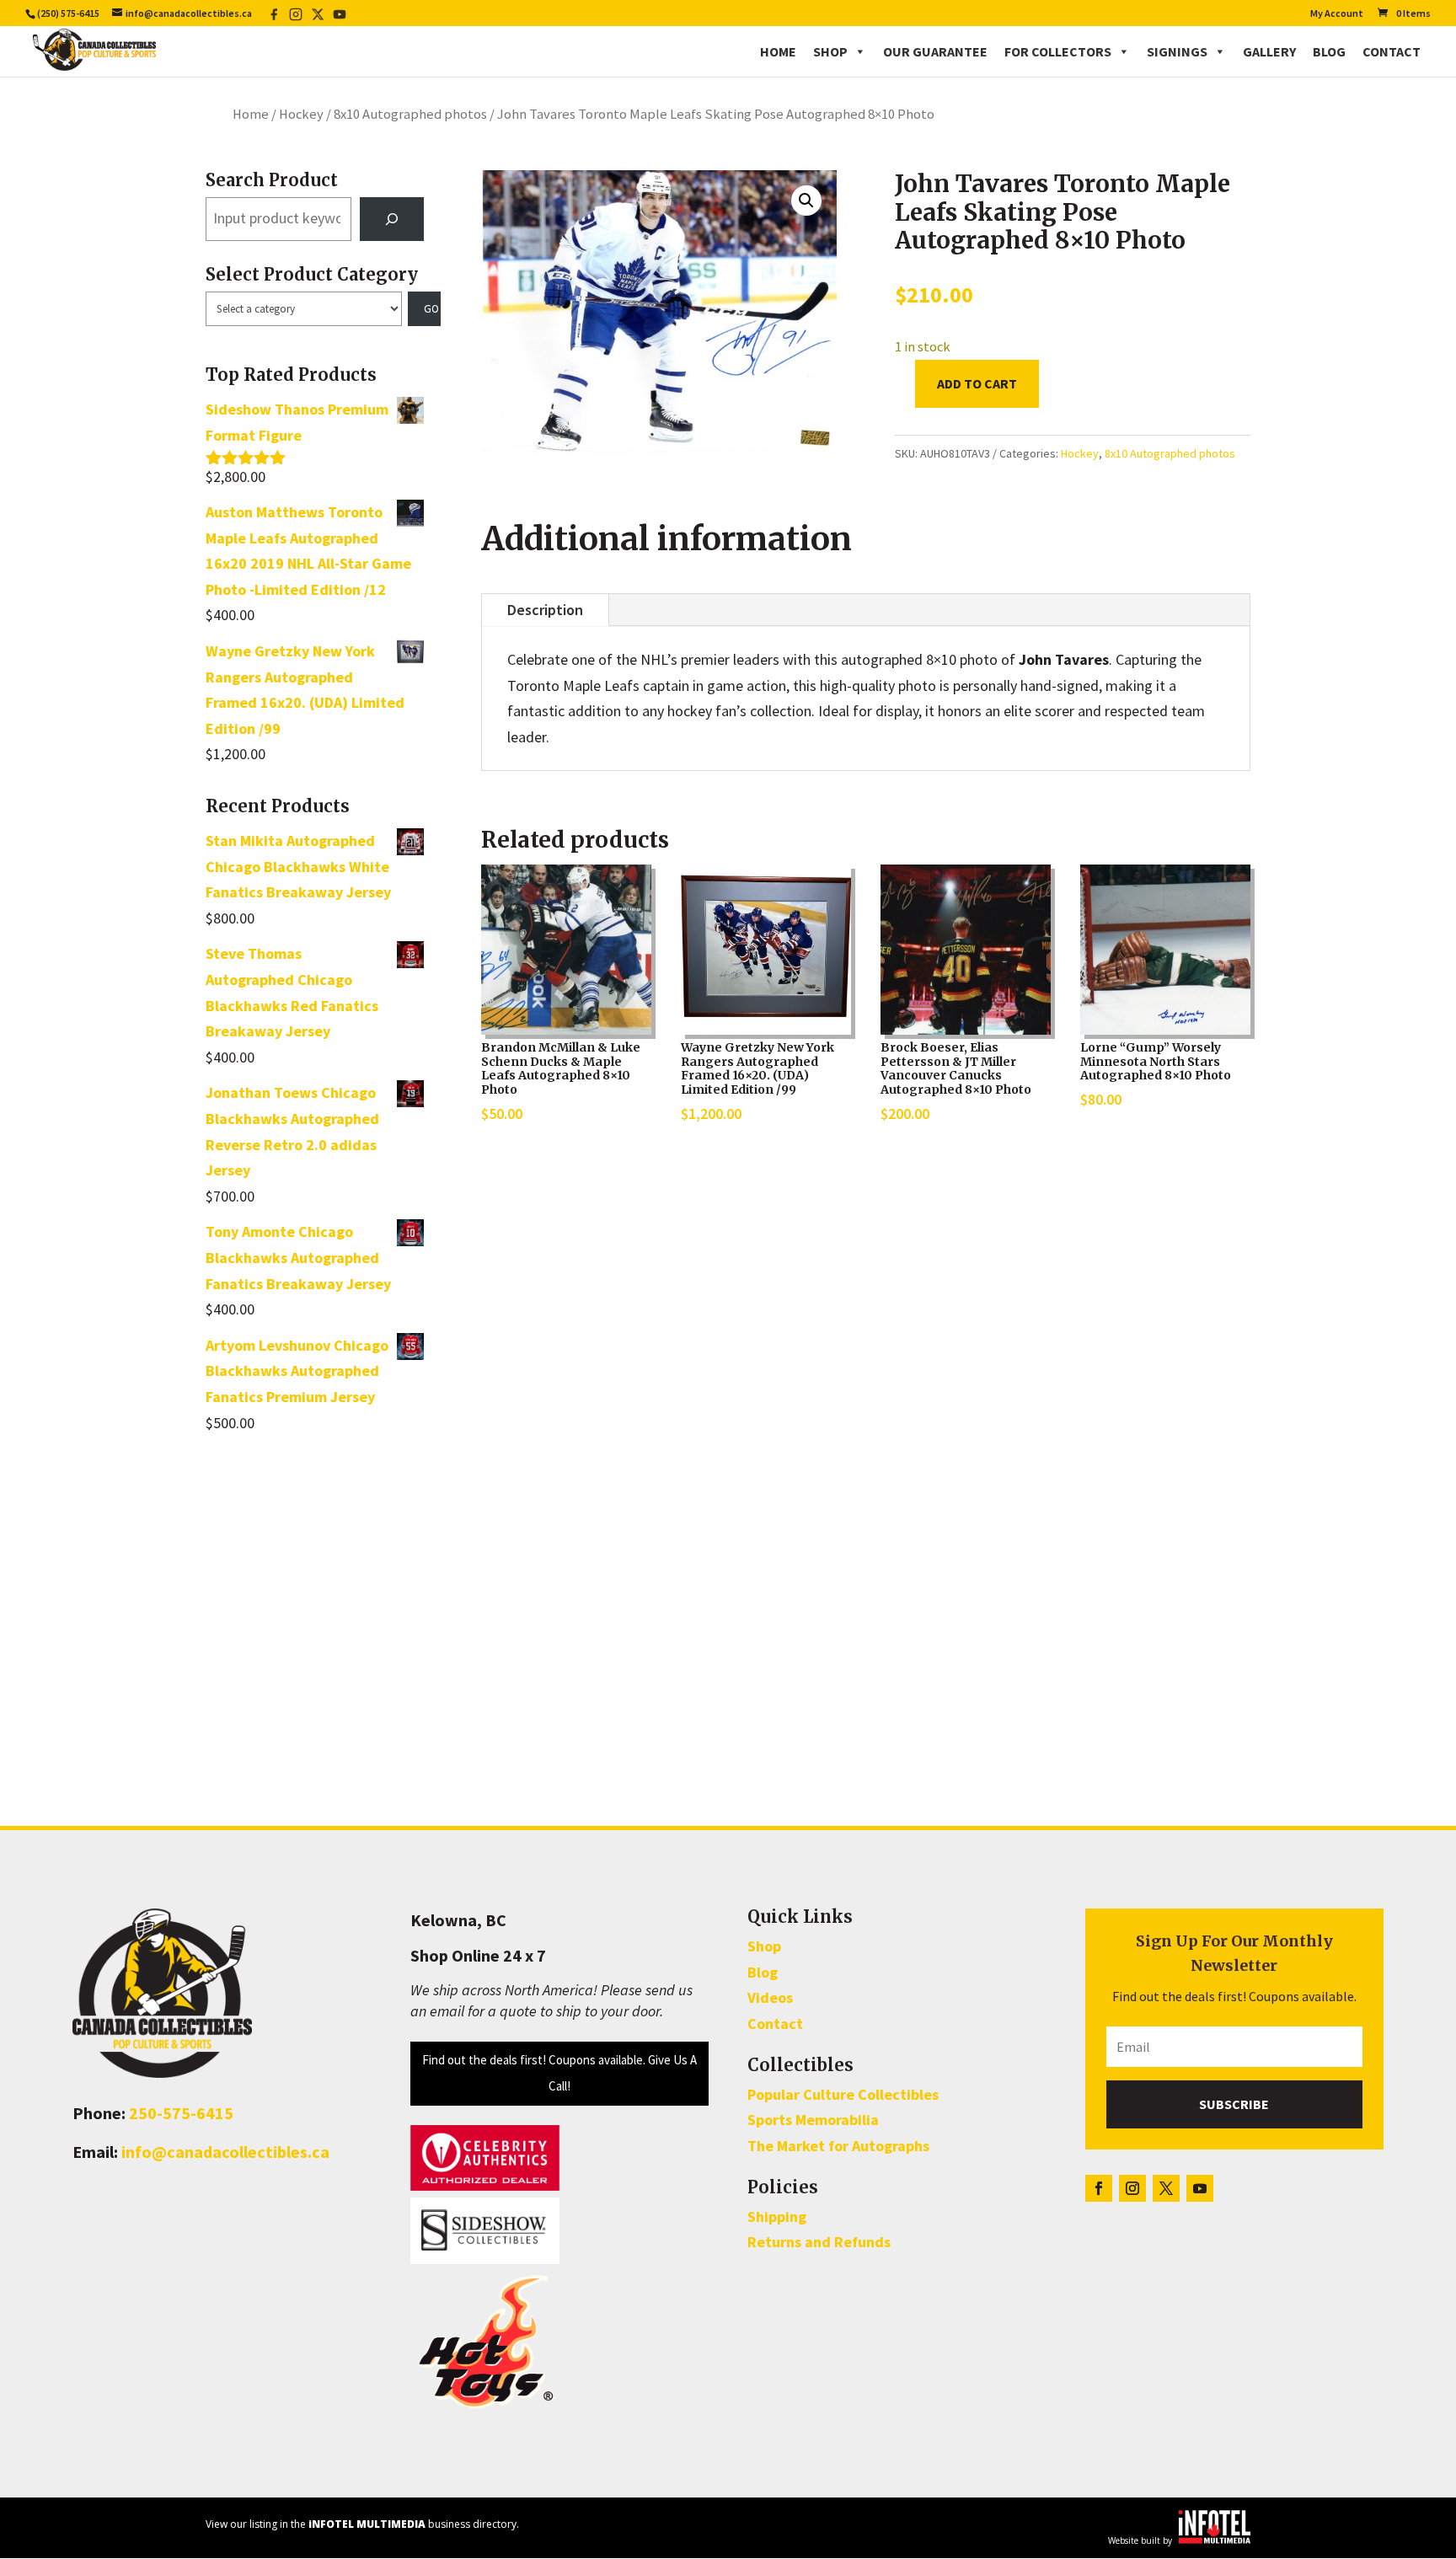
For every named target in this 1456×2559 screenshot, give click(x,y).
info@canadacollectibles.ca (225, 2152)
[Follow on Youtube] (1200, 2188)
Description (545, 610)
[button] (806, 201)
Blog (1329, 51)
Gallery (1269, 51)
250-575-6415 (181, 2113)
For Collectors (1058, 51)
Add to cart (977, 383)
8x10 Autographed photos (410, 114)
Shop (830, 51)
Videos (770, 1997)
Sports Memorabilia (813, 2120)
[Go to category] (425, 309)
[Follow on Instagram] (1132, 2188)
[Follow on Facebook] (1099, 2188)
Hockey (301, 114)
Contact (1392, 51)
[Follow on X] (1166, 2188)
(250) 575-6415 (68, 13)
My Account (1337, 14)
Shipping (777, 2216)
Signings (1177, 51)
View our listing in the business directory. (362, 2524)
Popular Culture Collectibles (843, 2094)
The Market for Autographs (838, 2146)
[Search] (392, 219)
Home (778, 51)
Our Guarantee (935, 51)
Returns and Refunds (819, 2242)
